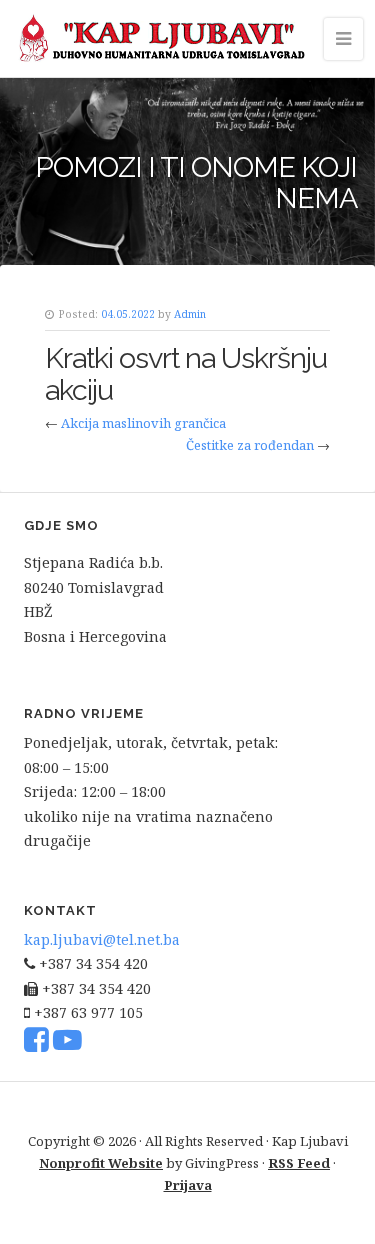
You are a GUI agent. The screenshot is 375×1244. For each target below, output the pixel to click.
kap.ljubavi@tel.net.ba (102, 939)
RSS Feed (299, 1163)
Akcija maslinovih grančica (143, 423)
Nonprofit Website (101, 1163)
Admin (190, 314)
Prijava (188, 1185)
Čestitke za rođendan (250, 445)
